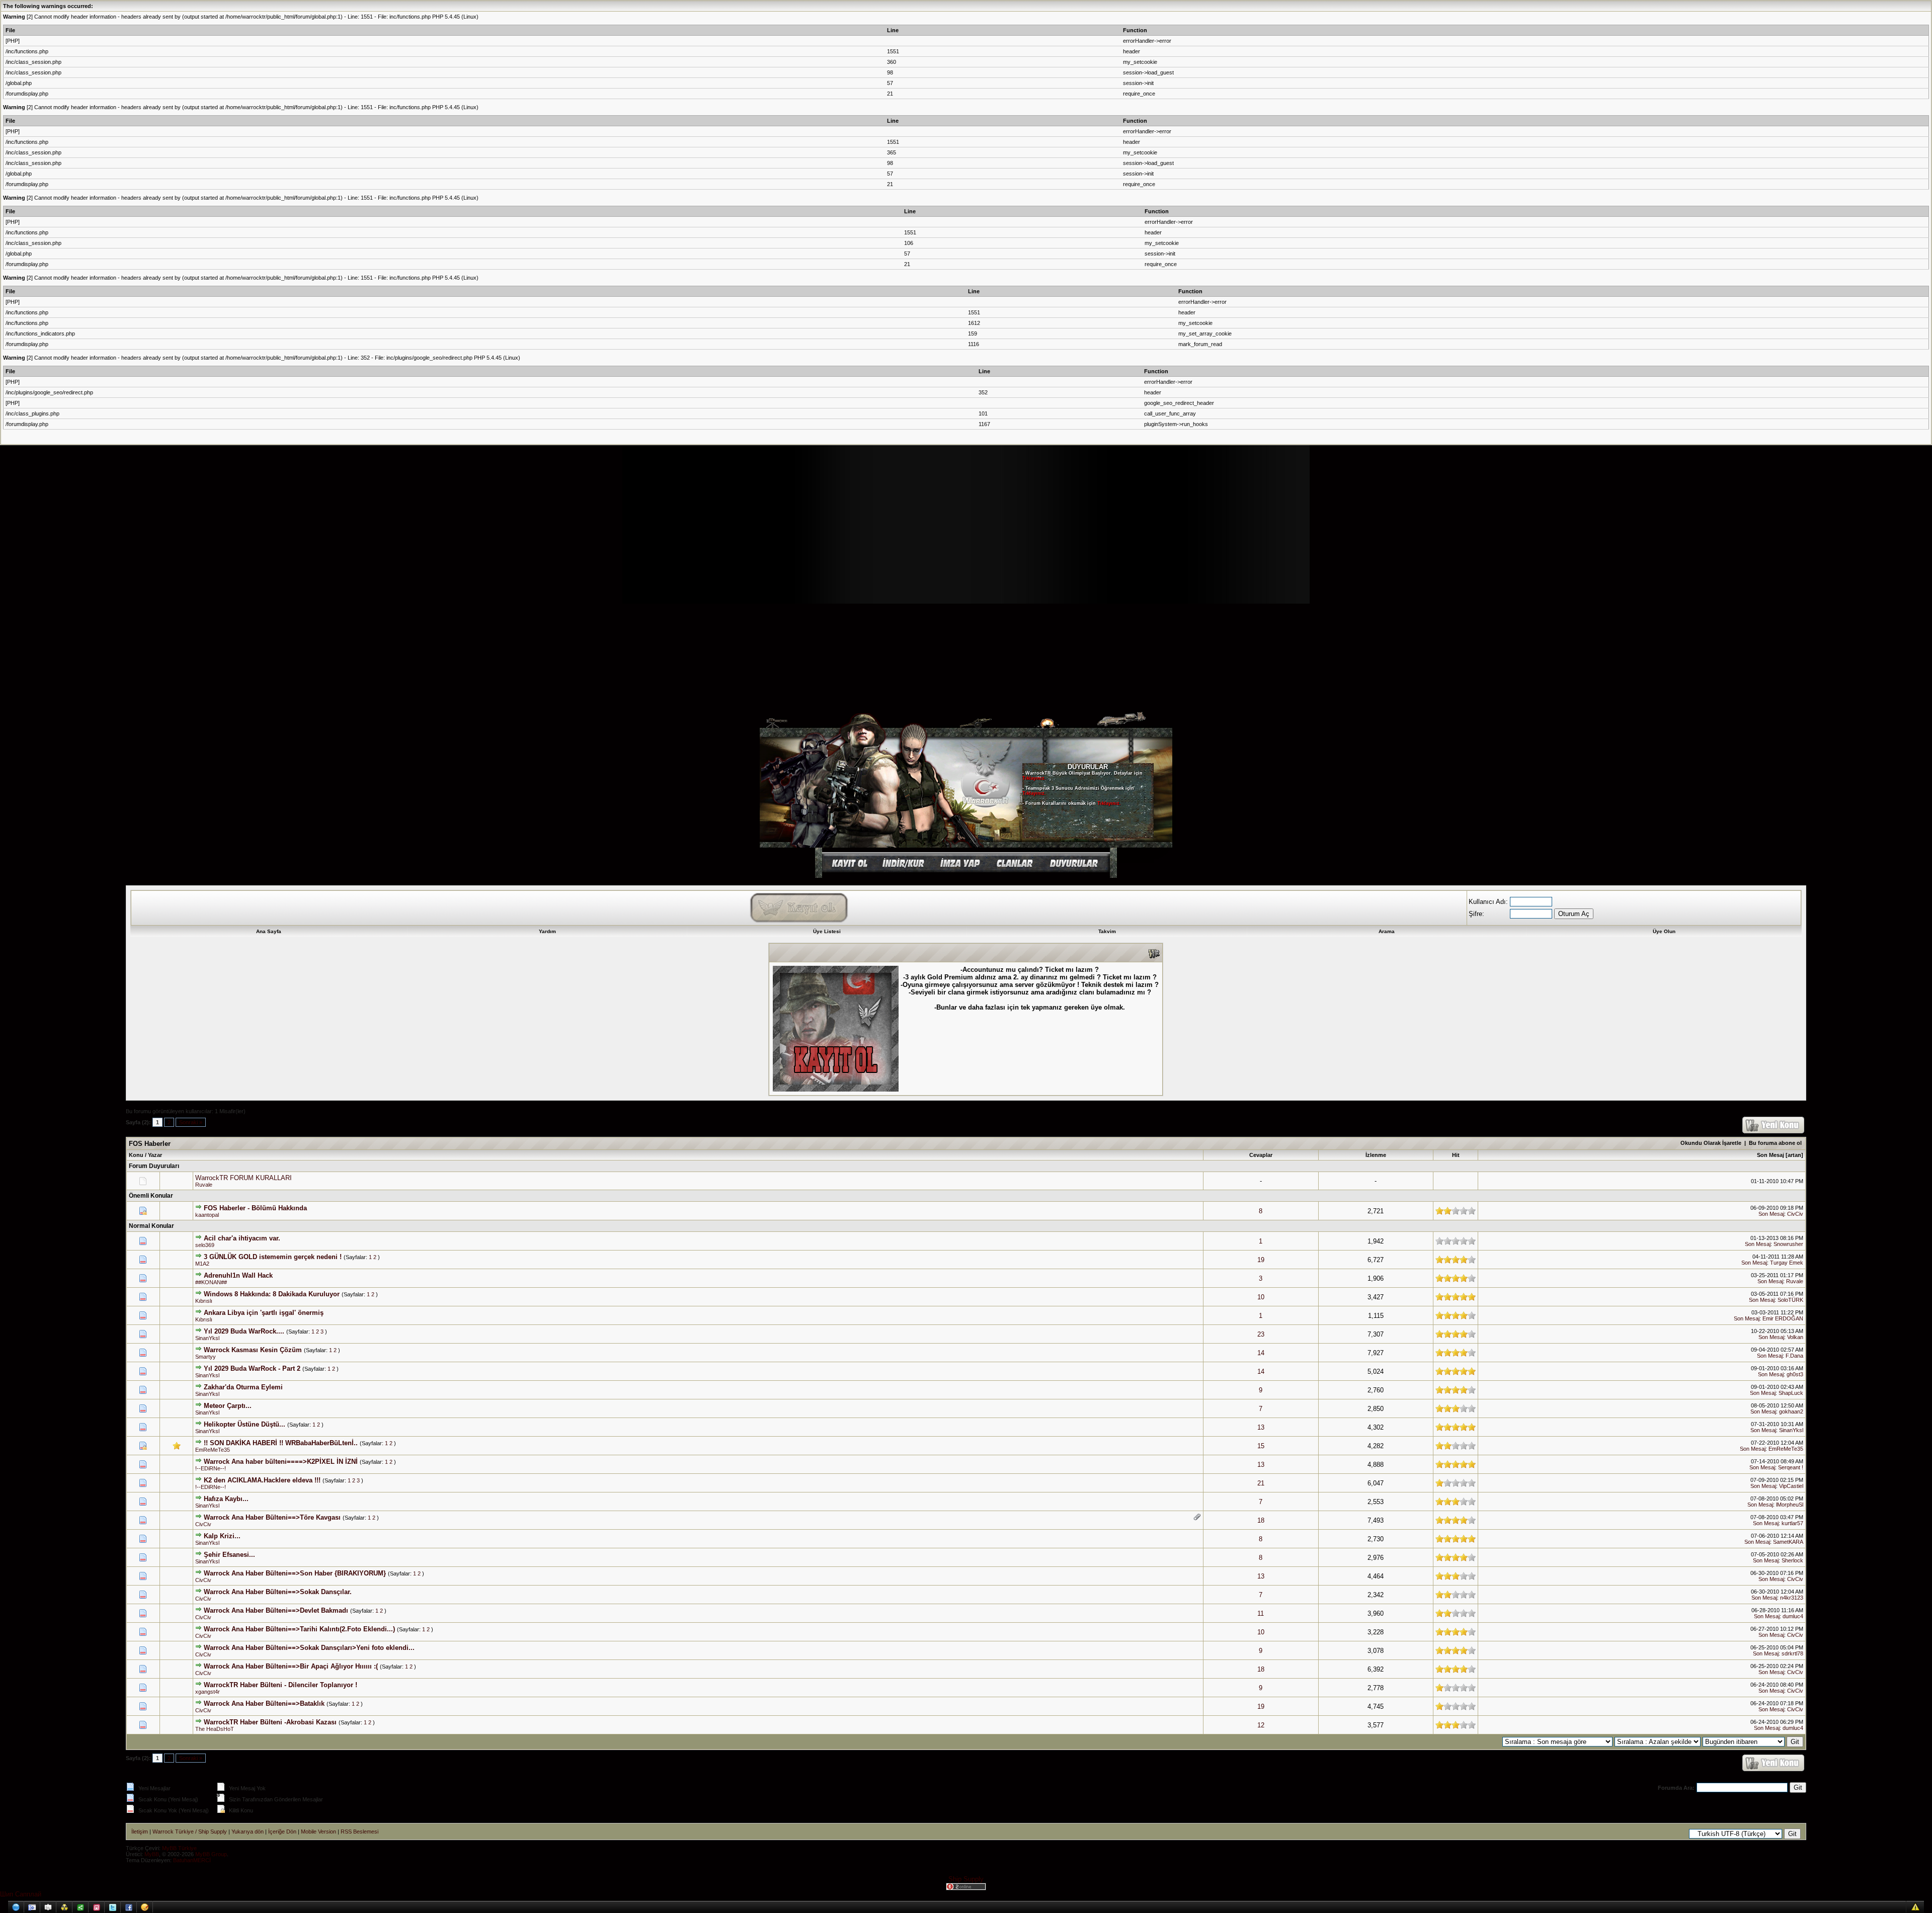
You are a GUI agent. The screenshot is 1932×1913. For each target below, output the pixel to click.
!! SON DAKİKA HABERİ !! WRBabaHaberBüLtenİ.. (281, 1443)
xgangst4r (208, 1692)
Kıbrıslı (204, 1301)
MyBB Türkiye (179, 1848)
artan (1794, 1155)
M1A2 (202, 1264)
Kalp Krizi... (222, 1536)
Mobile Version (318, 1832)
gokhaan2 (1791, 1411)
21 (1261, 1483)
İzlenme (1376, 1155)
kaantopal (207, 1215)
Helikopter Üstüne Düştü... (245, 1424)
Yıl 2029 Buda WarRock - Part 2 (252, 1368)
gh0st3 (1795, 1374)
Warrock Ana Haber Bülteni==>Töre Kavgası (272, 1517)
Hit (1456, 1155)
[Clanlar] (1014, 870)
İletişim (140, 1832)
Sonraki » (191, 1122)
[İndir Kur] (903, 870)
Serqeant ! (1791, 1467)
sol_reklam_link (548, 558)
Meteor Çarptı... (228, 1406)
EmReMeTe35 (213, 1450)
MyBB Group (211, 1854)
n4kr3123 (1792, 1598)
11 (1261, 1613)
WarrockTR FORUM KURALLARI (244, 1178)
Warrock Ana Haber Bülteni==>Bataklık (264, 1703)
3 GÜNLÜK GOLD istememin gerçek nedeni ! (273, 1257)
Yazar (155, 1155)
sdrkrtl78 (1792, 1653)
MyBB (152, 1854)
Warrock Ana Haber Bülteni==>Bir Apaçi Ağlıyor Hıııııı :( (291, 1666)
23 (1261, 1334)
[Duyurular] (1076, 870)
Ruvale (204, 1185)
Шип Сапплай (21, 1894)
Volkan (1795, 1337)
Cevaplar (1261, 1155)
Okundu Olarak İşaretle (1711, 1143)
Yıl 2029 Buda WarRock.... (244, 1331)
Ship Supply (966, 1879)
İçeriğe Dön (282, 1832)
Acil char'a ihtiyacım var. (242, 1238)
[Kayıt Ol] (848, 870)
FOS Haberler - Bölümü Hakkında (255, 1208)
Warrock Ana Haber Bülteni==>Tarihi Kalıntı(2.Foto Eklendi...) (299, 1629)
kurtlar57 (1792, 1523)
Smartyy (206, 1357)
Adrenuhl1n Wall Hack (238, 1275)
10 (1261, 1297)
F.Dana (1794, 1356)
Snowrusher (1788, 1244)
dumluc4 (1793, 1616)
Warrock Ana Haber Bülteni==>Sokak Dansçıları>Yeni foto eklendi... (309, 1648)
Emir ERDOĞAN (1783, 1318)
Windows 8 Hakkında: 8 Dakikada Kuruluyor (272, 1294)
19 (1261, 1260)
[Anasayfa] (872, 845)
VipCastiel (1791, 1486)
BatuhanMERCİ (192, 1860)
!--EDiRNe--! (211, 1468)
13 (1261, 1427)
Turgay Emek (1787, 1263)
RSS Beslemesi (359, 1832)
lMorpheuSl (1790, 1505)
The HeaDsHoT (215, 1729)
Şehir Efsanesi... (229, 1555)
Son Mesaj (1770, 1155)
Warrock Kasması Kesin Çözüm (253, 1350)
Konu (136, 1155)
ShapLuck (1791, 1393)
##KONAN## (211, 1282)
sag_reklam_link (1384, 558)
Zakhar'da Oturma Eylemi (243, 1387)
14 (1261, 1353)
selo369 (205, 1245)
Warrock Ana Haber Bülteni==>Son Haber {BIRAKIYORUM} (295, 1573)
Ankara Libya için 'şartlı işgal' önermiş (264, 1313)
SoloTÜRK (1790, 1300)
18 (1261, 1520)
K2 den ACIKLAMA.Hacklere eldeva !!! (262, 1480)
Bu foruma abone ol (1775, 1143)
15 (1261, 1446)
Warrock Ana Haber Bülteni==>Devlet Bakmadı (276, 1610)
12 (1261, 1725)
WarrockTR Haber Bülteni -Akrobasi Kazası (270, 1722)
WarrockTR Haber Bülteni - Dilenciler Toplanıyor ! (280, 1685)
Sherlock (1792, 1560)
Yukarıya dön (248, 1832)
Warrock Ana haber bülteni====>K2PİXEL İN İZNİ (281, 1462)
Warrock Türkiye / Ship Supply (190, 1832)
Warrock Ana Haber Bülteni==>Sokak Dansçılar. (278, 1592)
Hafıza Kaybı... (226, 1499)
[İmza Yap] (959, 870)
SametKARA (1788, 1542)
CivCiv (1795, 1214)
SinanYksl (207, 1338)
